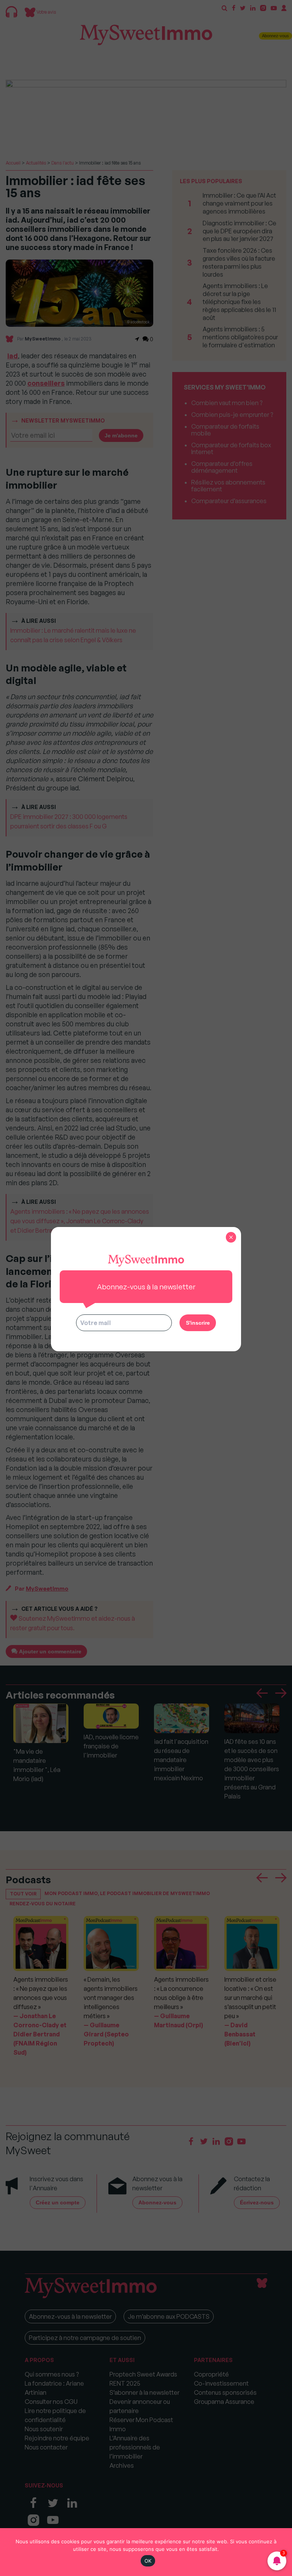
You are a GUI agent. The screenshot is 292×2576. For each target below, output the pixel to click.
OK (148, 2561)
